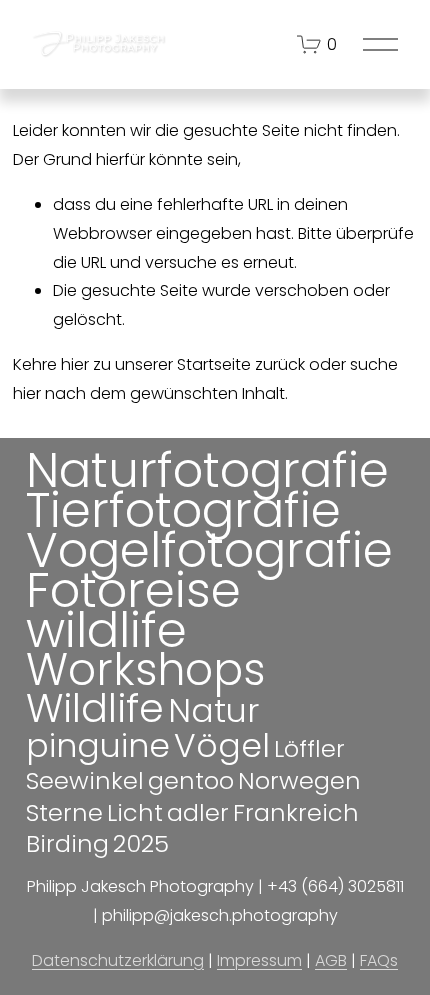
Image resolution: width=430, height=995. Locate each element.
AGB (331, 960)
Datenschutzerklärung (118, 960)
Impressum (259, 960)
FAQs (379, 960)
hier (75, 364)
